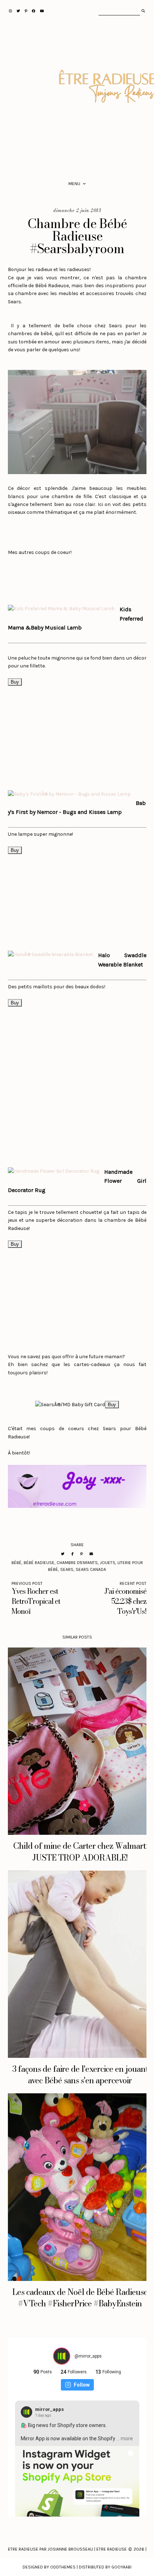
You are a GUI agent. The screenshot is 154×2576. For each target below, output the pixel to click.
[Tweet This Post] (63, 1554)
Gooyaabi (121, 2567)
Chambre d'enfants (77, 1563)
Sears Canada (91, 1569)
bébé (16, 1563)
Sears (67, 1569)
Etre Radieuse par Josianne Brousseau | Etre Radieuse (67, 2549)
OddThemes (63, 2567)
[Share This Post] (72, 1554)
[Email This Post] (91, 1554)
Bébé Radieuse (39, 1563)
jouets (108, 1563)
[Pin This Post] (81, 1554)
